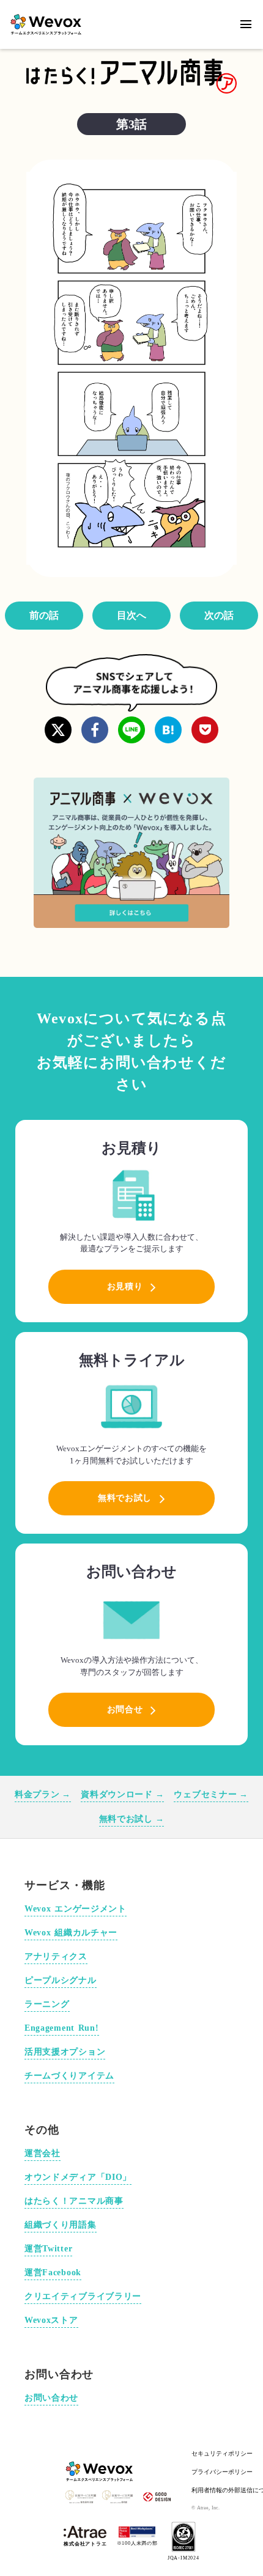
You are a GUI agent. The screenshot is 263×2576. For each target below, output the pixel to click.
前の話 (44, 615)
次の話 (219, 615)
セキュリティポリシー (222, 2453)
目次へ (131, 615)
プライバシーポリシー (222, 2472)
